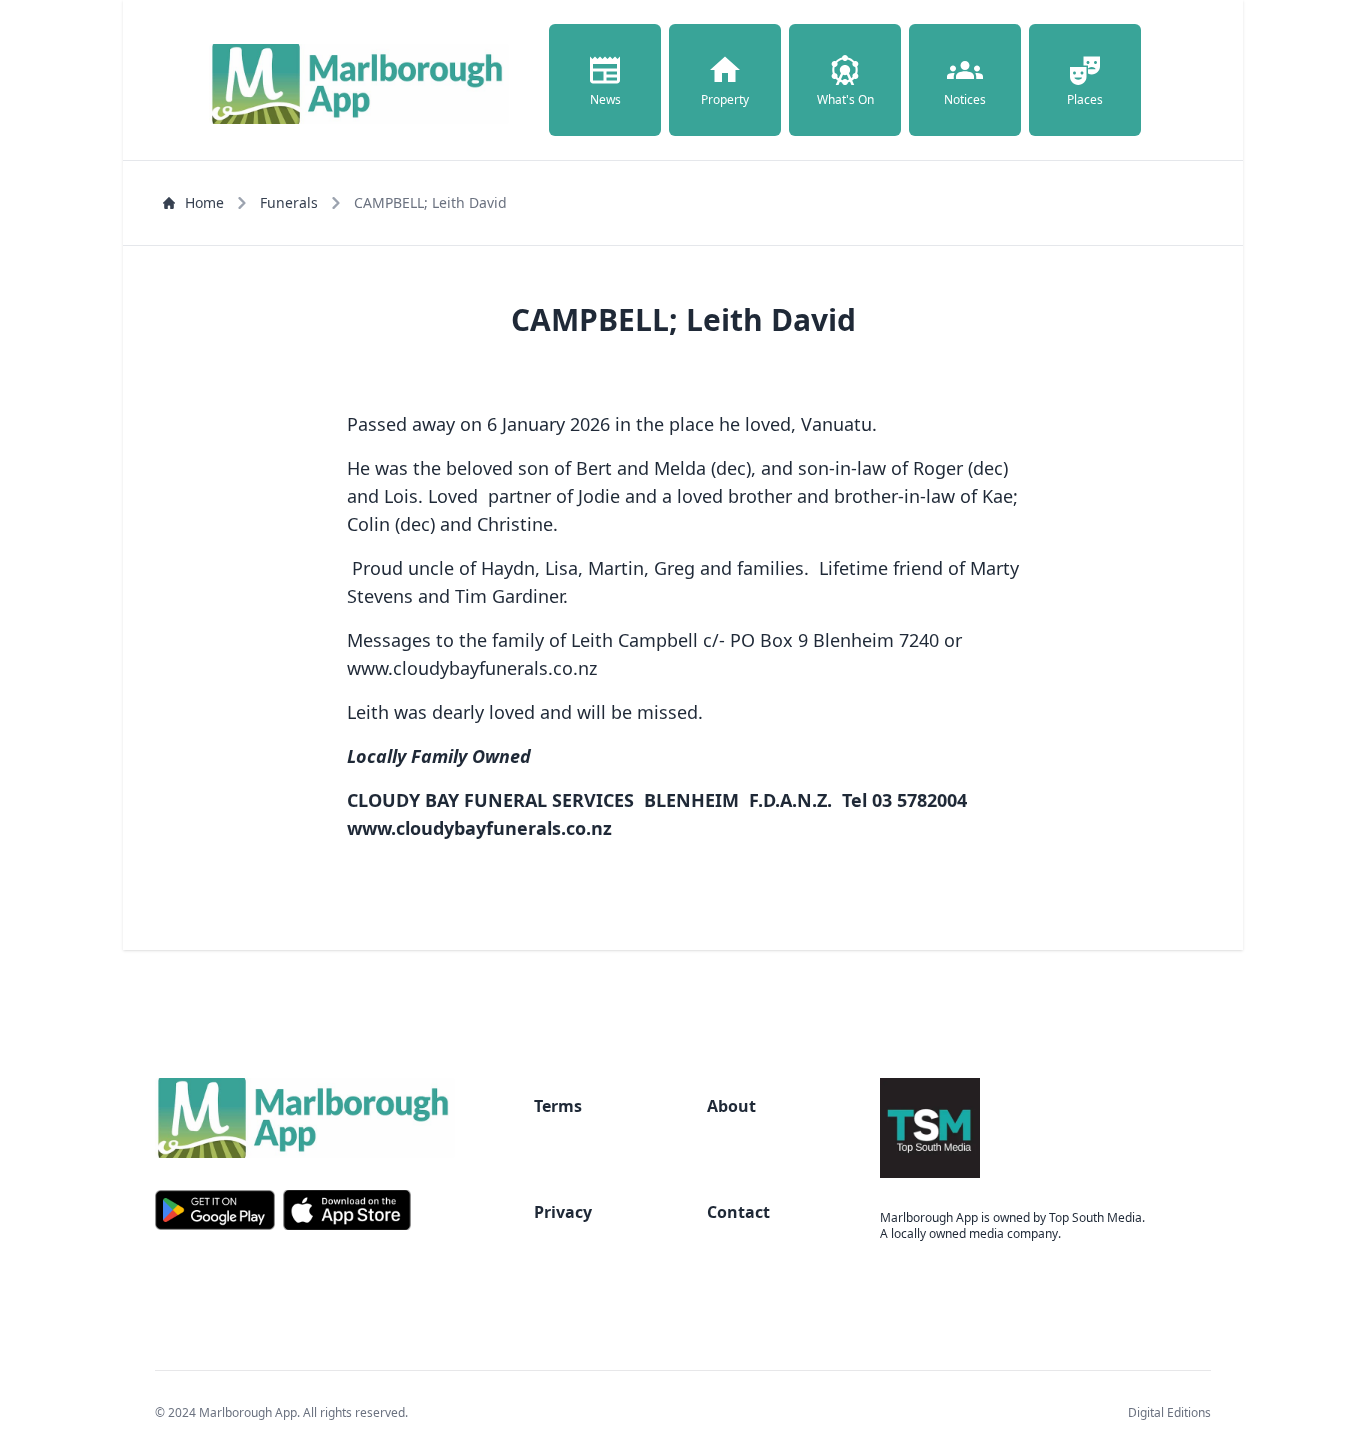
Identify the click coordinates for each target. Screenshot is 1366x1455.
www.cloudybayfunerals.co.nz (479, 828)
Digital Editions (1169, 1412)
